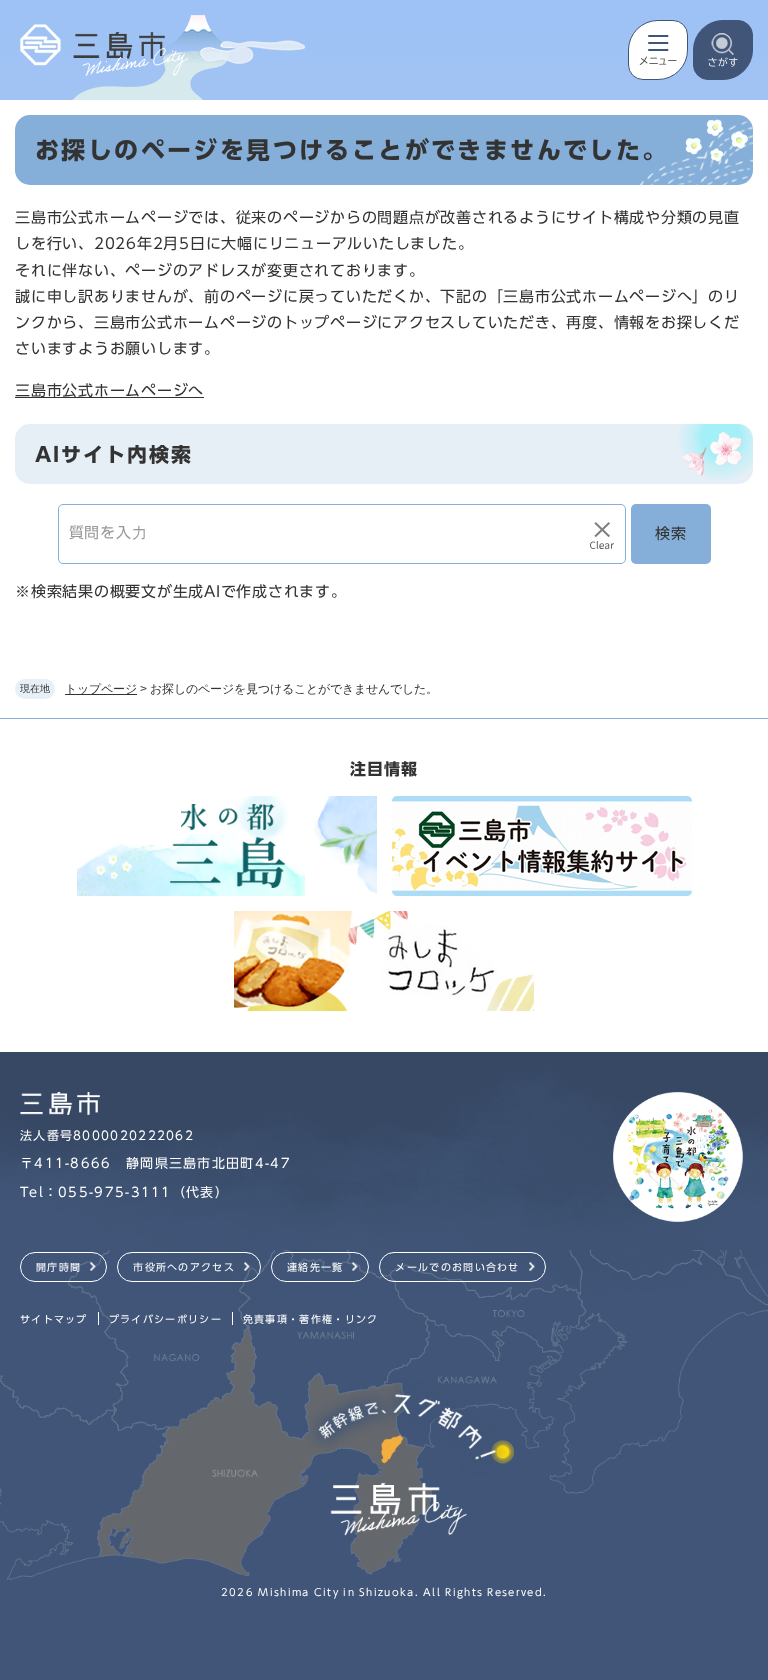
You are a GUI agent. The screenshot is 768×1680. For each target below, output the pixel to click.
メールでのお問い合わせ (457, 1267)
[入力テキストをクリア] (602, 534)
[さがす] (723, 50)
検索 (671, 533)
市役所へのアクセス (184, 1267)
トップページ (101, 689)
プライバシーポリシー (165, 1319)
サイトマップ (54, 1319)
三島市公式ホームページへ (109, 390)
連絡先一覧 (315, 1267)
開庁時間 (58, 1267)
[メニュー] (658, 50)
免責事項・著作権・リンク (311, 1319)
